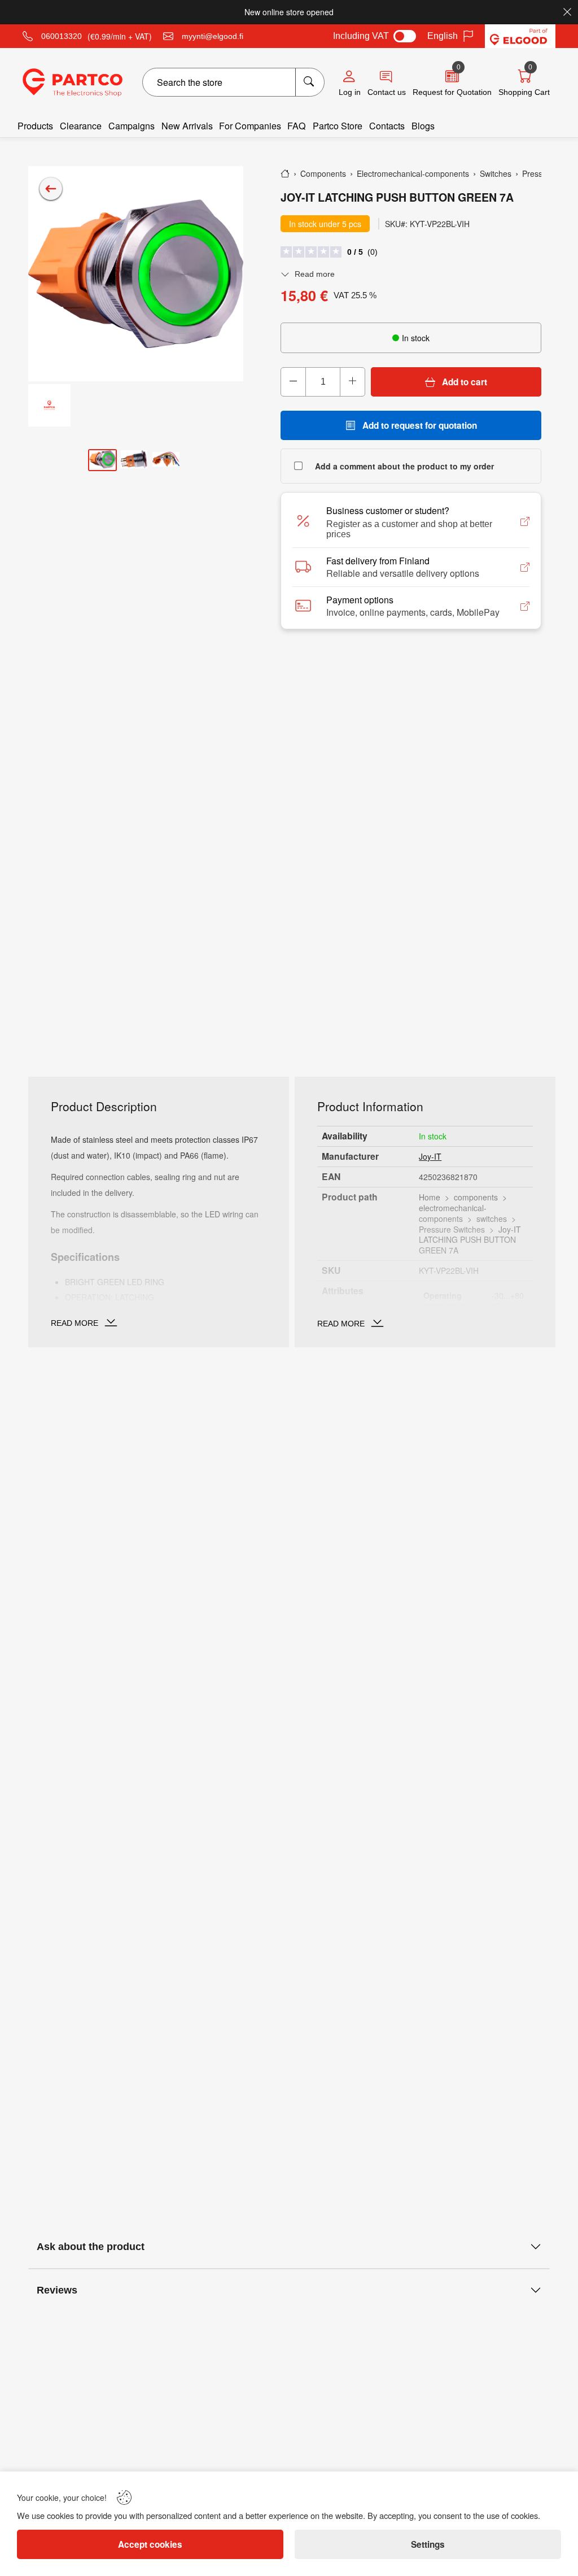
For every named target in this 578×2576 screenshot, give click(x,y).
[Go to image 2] (134, 460)
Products (35, 126)
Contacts (387, 126)
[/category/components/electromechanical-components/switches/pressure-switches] (51, 189)
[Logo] (73, 82)
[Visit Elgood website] (520, 36)
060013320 (62, 36)
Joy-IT (430, 1156)
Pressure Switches (452, 1229)
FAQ (297, 126)
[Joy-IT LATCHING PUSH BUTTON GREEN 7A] (136, 274)
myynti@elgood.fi (213, 36)
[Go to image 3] (166, 460)
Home (430, 1197)
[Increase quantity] (352, 382)
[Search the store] (310, 82)
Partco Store (338, 126)
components (476, 1197)
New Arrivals (187, 126)
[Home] (285, 173)
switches (492, 1219)
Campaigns (132, 126)
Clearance (81, 126)
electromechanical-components (453, 1213)
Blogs (423, 126)
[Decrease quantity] (294, 382)
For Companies (250, 126)
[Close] (567, 12)
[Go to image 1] (102, 460)
